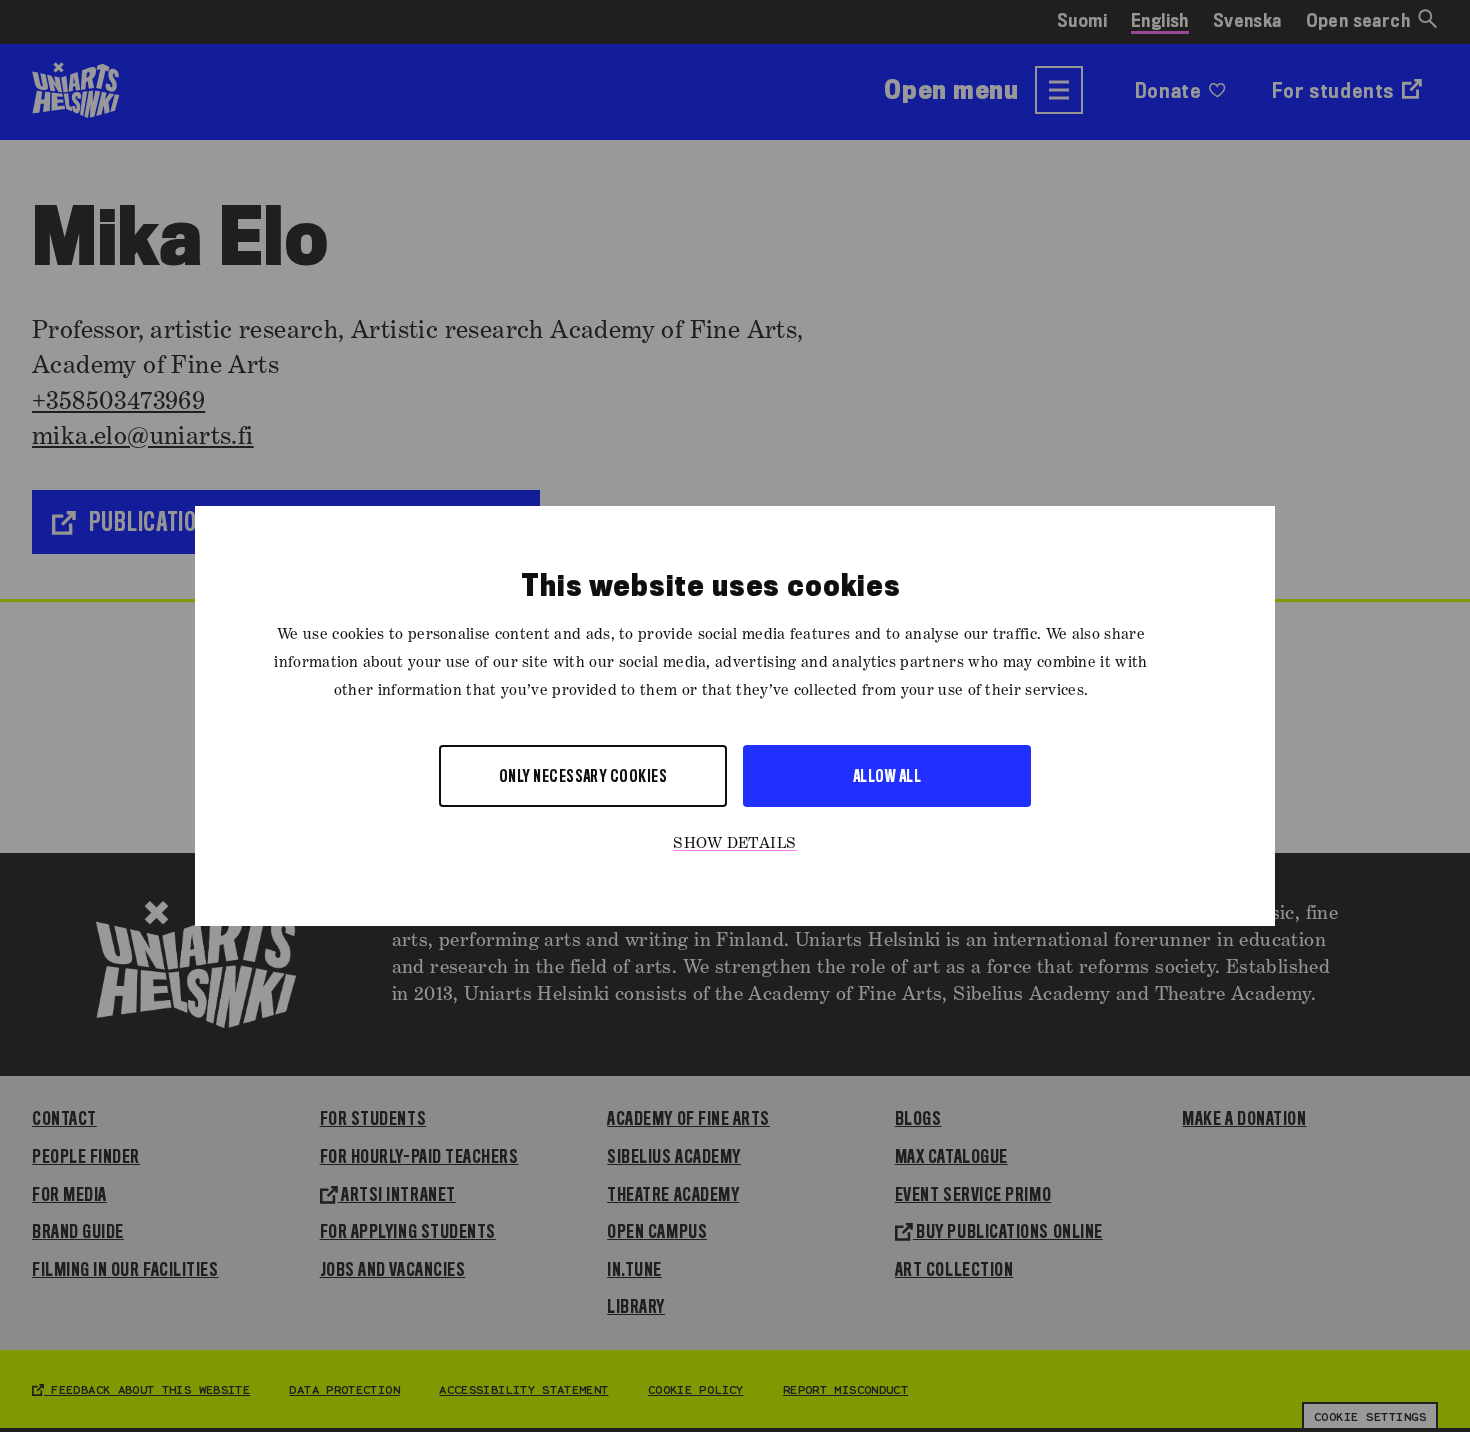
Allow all (887, 775)
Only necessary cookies (583, 775)
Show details (735, 844)
